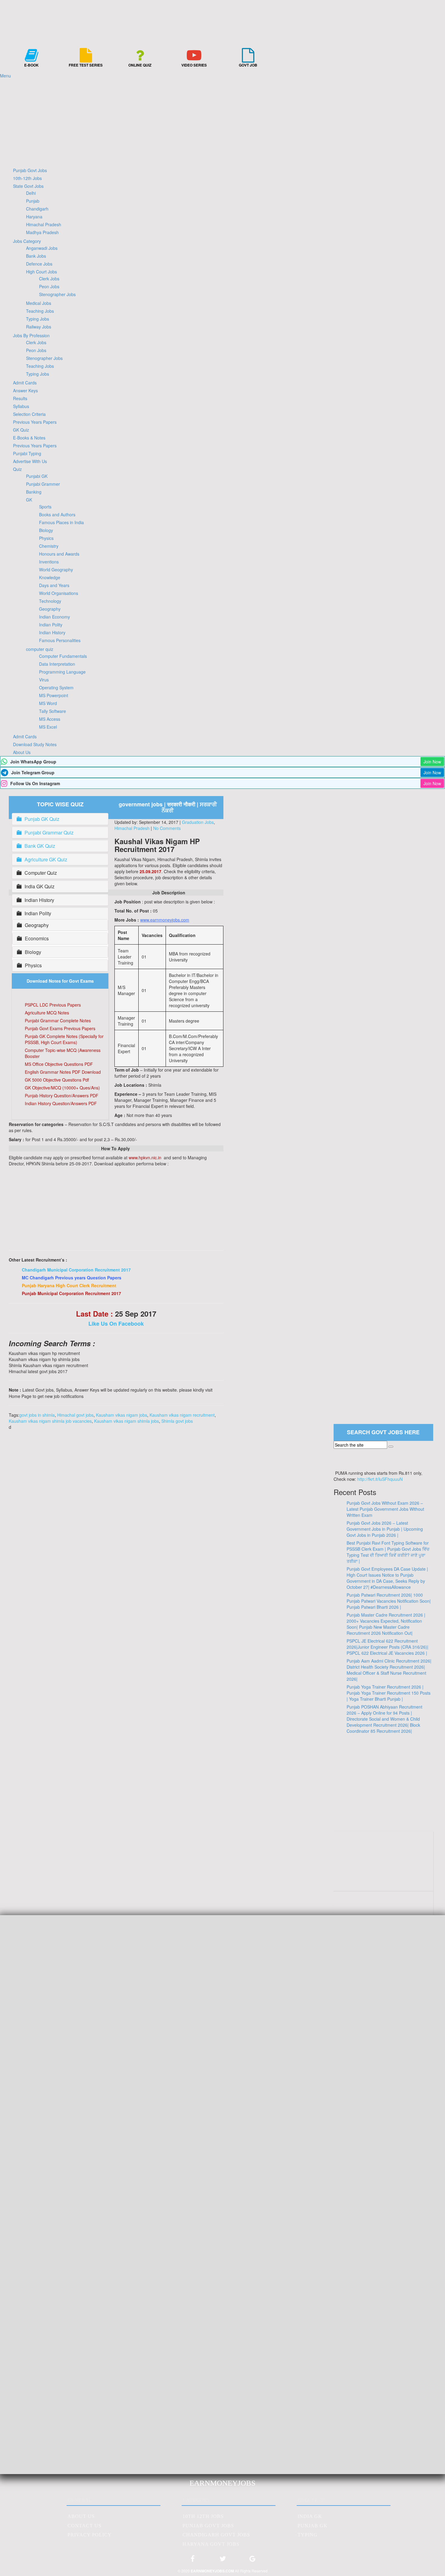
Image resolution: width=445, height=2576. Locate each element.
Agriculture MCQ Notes (47, 1013)
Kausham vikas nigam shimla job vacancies (50, 1421)
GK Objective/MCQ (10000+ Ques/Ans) (62, 1088)
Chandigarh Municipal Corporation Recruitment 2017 (76, 1270)
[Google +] (252, 2561)
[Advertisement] (222, 121)
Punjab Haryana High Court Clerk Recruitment (69, 1285)
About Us (22, 752)
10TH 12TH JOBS (203, 2516)
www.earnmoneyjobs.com (165, 920)
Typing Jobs (38, 319)
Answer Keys (25, 390)
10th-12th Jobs (27, 178)
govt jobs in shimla (37, 1415)
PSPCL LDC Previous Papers (53, 1005)
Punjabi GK (37, 476)
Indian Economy (54, 617)
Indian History (52, 632)
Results (20, 398)
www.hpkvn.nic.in (145, 1157)
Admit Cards (25, 383)
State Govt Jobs (28, 186)
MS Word (48, 703)
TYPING (308, 2535)
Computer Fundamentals (63, 656)
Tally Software (53, 711)
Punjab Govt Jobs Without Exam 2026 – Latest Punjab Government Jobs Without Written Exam (385, 1509)
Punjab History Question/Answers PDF (62, 1095)
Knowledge (50, 577)
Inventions (49, 562)
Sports (45, 507)
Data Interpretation (57, 664)
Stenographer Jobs (57, 294)
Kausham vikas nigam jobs (122, 1415)
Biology (46, 530)
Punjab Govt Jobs (30, 170)
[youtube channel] (384, 1879)
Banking (34, 492)
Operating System (56, 687)
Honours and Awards (59, 554)
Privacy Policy (90, 2535)
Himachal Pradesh (44, 224)
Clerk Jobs (49, 279)
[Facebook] (193, 2561)
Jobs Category (27, 241)
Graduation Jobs (198, 822)
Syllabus (21, 406)
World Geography (56, 570)
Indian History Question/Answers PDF (61, 1103)
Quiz (17, 469)
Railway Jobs (39, 327)
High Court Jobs (41, 272)
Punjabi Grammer (43, 484)
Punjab (33, 201)
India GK (310, 2516)
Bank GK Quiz (40, 846)
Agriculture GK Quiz (46, 859)
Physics (46, 538)
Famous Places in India (61, 522)
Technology (50, 601)
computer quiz (40, 649)
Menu (5, 76)
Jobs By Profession (31, 335)
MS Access (50, 719)
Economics (37, 939)
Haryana (34, 217)
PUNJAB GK (313, 2526)
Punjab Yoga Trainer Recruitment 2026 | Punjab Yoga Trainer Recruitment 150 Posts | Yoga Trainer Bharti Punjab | (389, 1693)
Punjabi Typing (27, 453)
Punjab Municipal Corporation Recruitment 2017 (71, 1293)
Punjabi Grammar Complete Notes (58, 1020)
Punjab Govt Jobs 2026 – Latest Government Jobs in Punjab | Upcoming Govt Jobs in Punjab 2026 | (385, 1529)
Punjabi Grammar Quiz (49, 833)
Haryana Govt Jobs (211, 2544)
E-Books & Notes (29, 438)
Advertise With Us (30, 461)
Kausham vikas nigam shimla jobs (127, 1421)
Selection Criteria (29, 414)
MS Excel (48, 727)
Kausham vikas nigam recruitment (182, 1415)
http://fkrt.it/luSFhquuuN (380, 1479)
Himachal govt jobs (75, 1415)
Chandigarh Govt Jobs (216, 2535)
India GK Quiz (40, 886)
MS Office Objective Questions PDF (59, 1064)
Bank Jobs (36, 256)
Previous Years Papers (35, 422)
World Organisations (59, 593)
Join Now (432, 762)
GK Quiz (21, 430)
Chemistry (49, 546)
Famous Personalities (60, 640)
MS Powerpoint (54, 695)
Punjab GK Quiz (42, 819)
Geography (50, 609)
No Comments (167, 828)
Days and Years (54, 585)
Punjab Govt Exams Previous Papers (60, 1028)
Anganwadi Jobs (42, 248)
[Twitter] (222, 2561)
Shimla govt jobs (177, 1421)
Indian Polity (51, 625)
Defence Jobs (39, 264)
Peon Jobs (49, 286)
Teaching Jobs (40, 311)
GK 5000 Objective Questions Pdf (57, 1080)
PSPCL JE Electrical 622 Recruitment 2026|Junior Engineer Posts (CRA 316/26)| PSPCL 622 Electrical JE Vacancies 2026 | (387, 1647)
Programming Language (62, 672)
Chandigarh (37, 209)
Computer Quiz (41, 873)
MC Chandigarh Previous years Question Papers (72, 1278)
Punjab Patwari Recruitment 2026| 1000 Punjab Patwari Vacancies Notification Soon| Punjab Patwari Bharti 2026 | (389, 1601)
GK (29, 500)
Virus (44, 680)
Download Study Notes (35, 744)
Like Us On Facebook (116, 1324)
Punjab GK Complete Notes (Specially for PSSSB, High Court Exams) (64, 1039)
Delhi (31, 193)
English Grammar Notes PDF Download (63, 1072)
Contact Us (84, 2526)
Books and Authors (57, 514)
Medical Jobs (39, 303)
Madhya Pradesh (42, 232)
